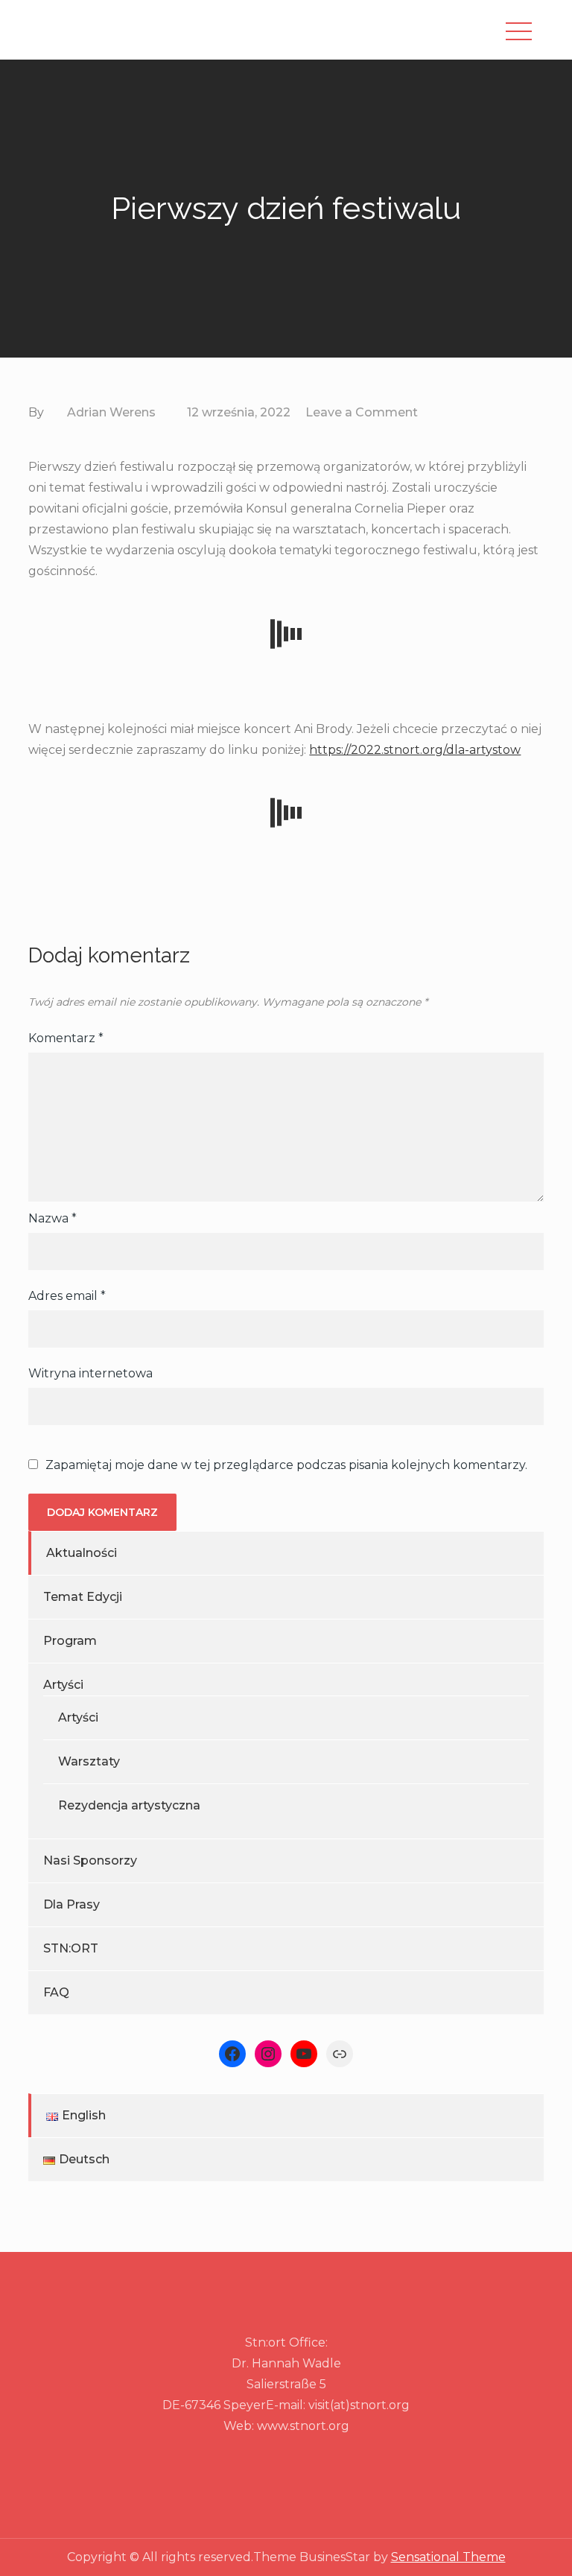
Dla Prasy (71, 1904)
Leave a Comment (362, 412)
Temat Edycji (83, 1597)
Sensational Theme (448, 2557)
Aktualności (82, 1553)
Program (70, 1641)
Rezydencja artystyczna (129, 1805)
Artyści (63, 1685)
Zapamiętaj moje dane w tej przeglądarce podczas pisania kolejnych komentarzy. (286, 1465)
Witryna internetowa (90, 1373)
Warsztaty (89, 1761)
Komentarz (66, 1038)
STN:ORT (71, 1948)
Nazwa (53, 1218)
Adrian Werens (111, 412)
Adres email (67, 1296)
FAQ (56, 1992)
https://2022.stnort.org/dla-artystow (415, 750)
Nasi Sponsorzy (90, 1860)
